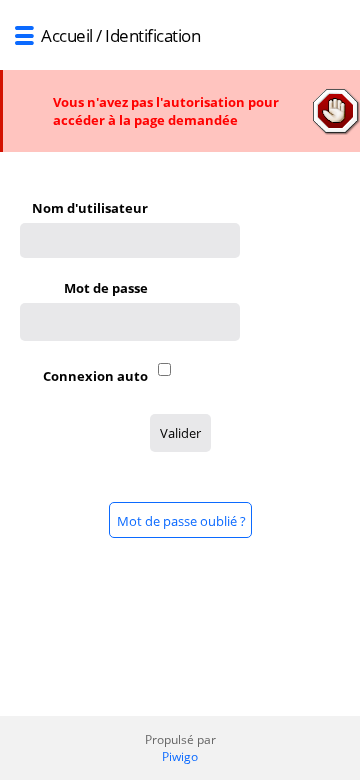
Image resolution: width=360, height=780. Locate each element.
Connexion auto (95, 376)
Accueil (67, 35)
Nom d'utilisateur (90, 208)
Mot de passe (106, 288)
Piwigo (180, 756)
